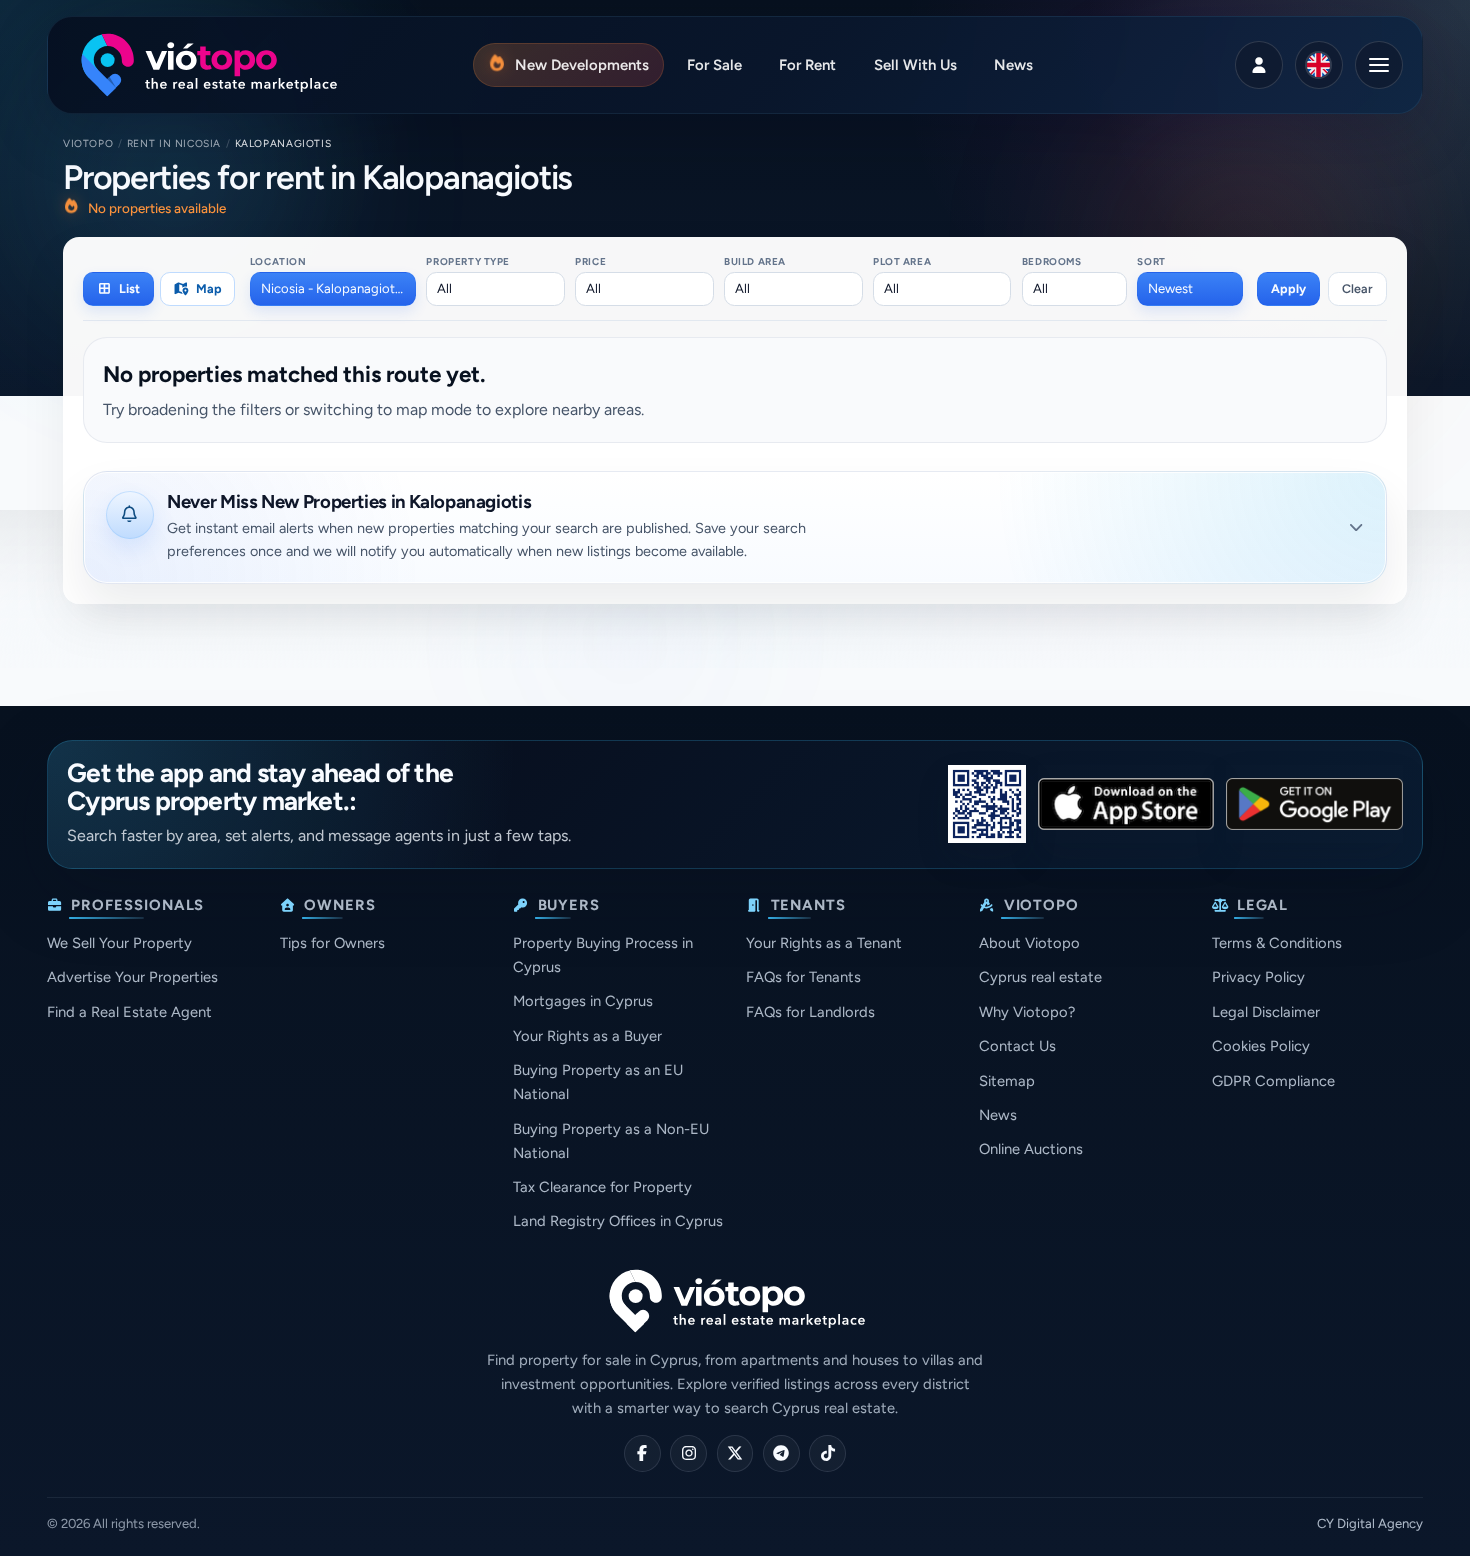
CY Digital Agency (1370, 1523)
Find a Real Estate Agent (129, 1012)
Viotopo (88, 143)
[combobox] (333, 289)
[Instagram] (688, 1453)
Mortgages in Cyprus (583, 1001)
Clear (1357, 288)
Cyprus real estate (1040, 977)
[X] (735, 1453)
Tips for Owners (332, 943)
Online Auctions (1031, 1149)
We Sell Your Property (119, 943)
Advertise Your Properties (132, 977)
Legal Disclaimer (1266, 1012)
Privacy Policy (1258, 977)
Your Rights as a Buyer (587, 1036)
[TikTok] (827, 1453)
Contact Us (1017, 1046)
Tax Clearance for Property (602, 1187)
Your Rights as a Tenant (824, 943)
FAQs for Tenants (803, 977)
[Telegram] (781, 1453)
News (998, 1115)
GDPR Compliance (1273, 1081)
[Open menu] (1379, 65)
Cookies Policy (1261, 1046)
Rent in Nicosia (174, 143)
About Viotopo (1029, 943)
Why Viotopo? (1027, 1012)
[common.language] (1319, 65)
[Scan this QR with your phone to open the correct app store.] (987, 804)
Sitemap (1007, 1081)
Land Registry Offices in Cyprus (618, 1221)
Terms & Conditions (1277, 943)
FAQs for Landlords (810, 1012)
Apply (1288, 288)
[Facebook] (642, 1453)
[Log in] (1259, 65)
